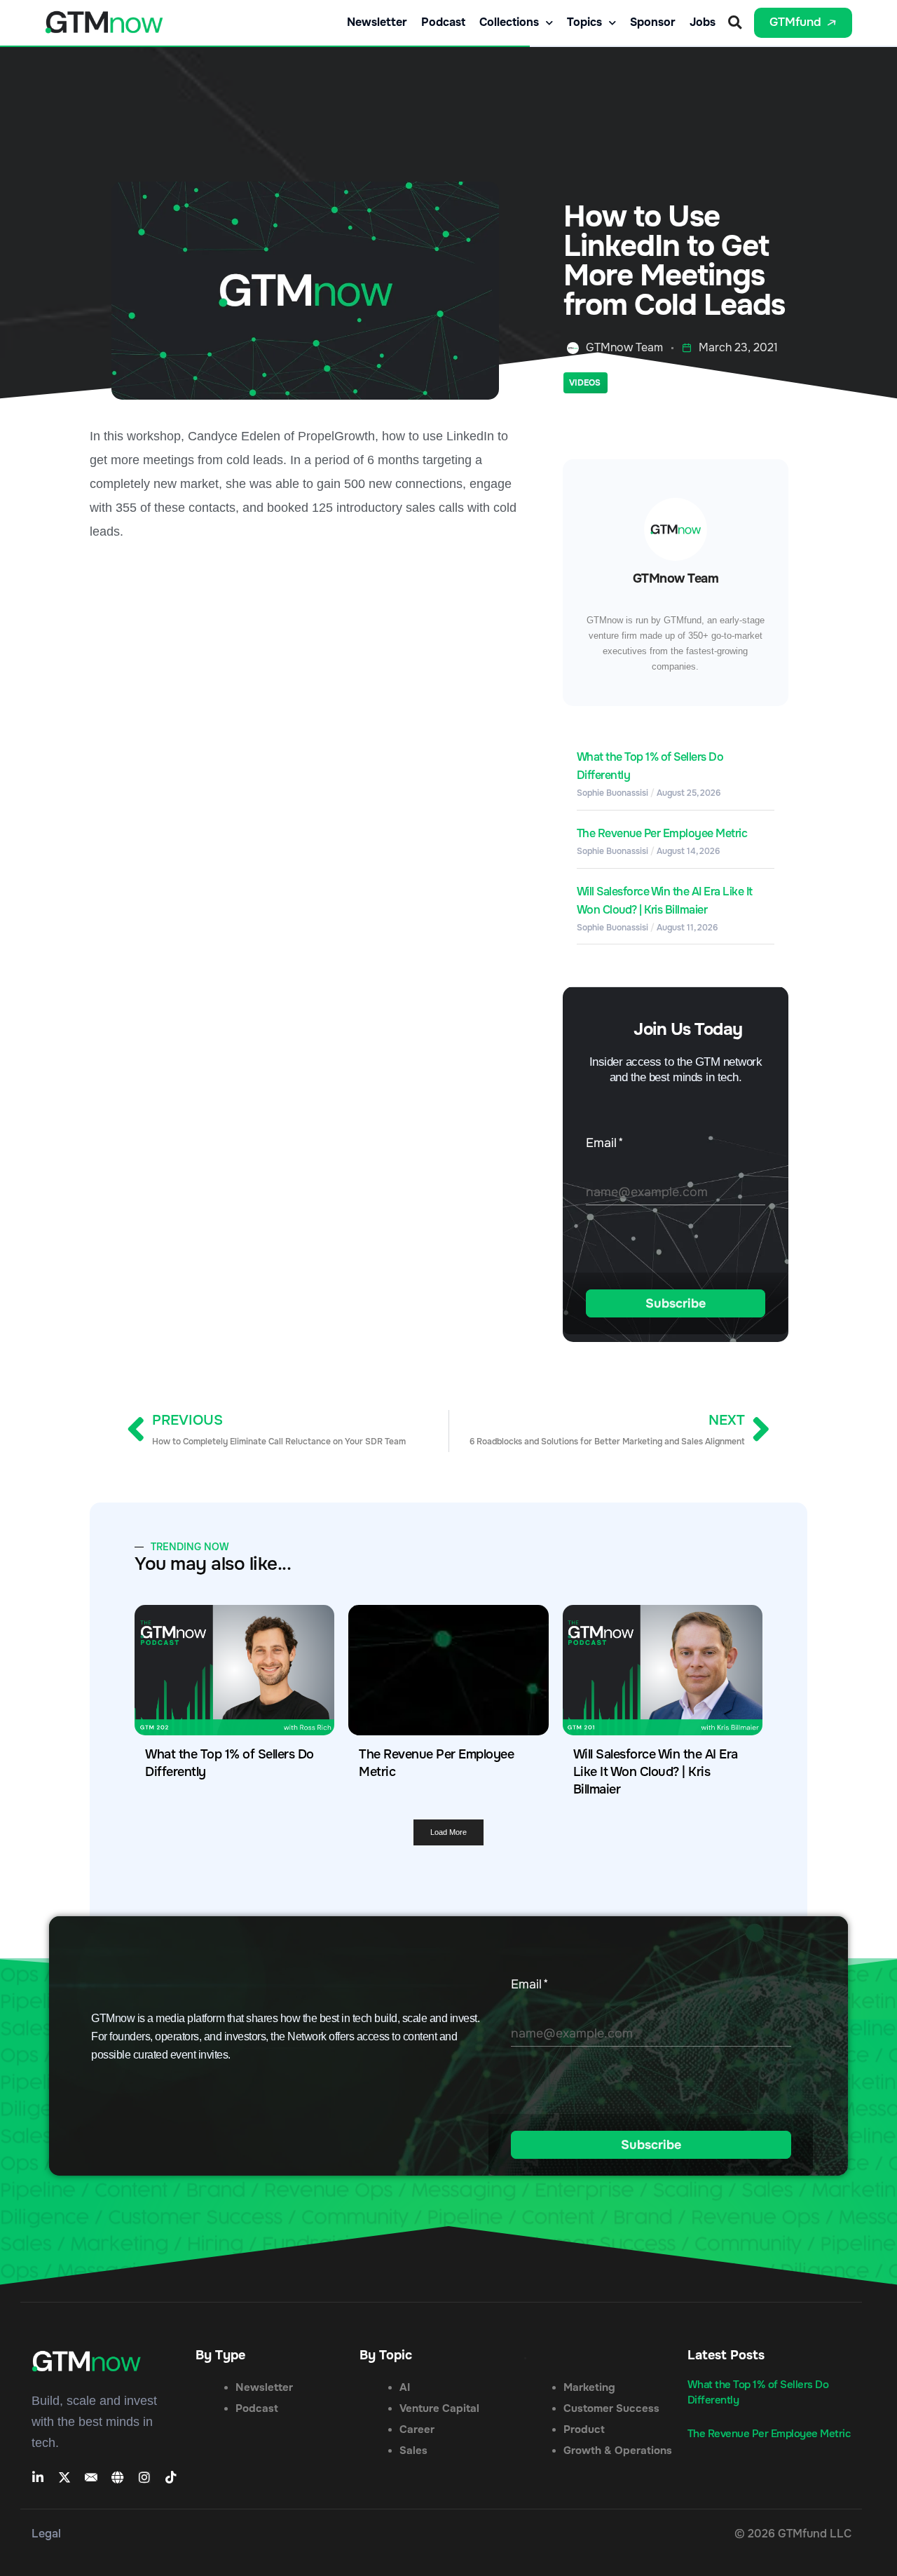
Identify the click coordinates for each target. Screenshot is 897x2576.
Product (584, 2429)
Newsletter (377, 22)
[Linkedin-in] (38, 2477)
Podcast (443, 22)
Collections (509, 22)
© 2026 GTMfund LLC (793, 2534)
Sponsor (653, 22)
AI (405, 2387)
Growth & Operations (618, 2450)
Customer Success (611, 2408)
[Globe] (118, 2477)
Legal (46, 2534)
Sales (413, 2450)
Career (417, 2429)
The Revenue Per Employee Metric (662, 833)
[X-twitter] (64, 2477)
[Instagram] (144, 2477)
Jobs (703, 22)
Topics (584, 22)
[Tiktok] (171, 2477)
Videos (585, 383)
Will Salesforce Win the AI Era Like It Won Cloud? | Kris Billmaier (656, 1772)
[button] (735, 23)
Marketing (589, 2387)
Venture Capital (439, 2408)
